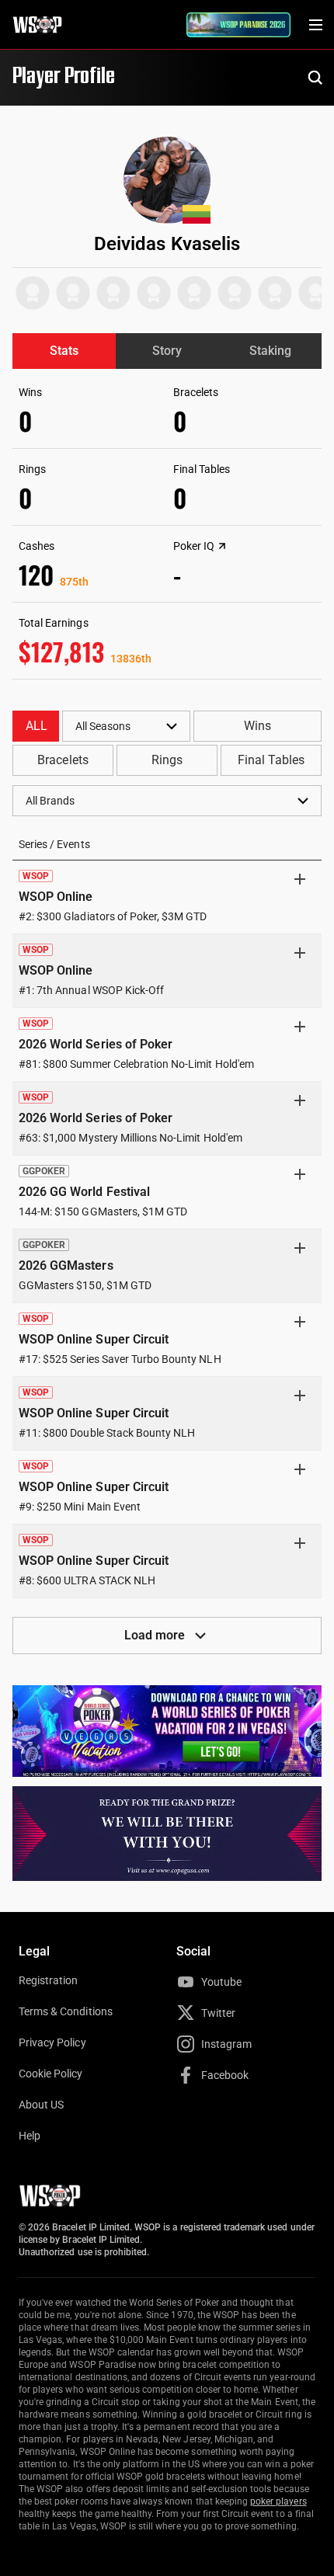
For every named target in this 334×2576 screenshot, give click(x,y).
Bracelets (63, 760)
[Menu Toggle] (315, 25)
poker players (278, 2501)
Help (30, 2136)
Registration (48, 1980)
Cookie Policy (51, 2074)
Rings (167, 760)
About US (41, 2105)
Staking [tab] (270, 351)
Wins (257, 726)
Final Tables (271, 760)
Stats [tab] (64, 351)
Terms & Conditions (66, 2011)
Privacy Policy (52, 2042)
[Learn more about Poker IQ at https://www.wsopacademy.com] (222, 546)
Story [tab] (167, 351)
